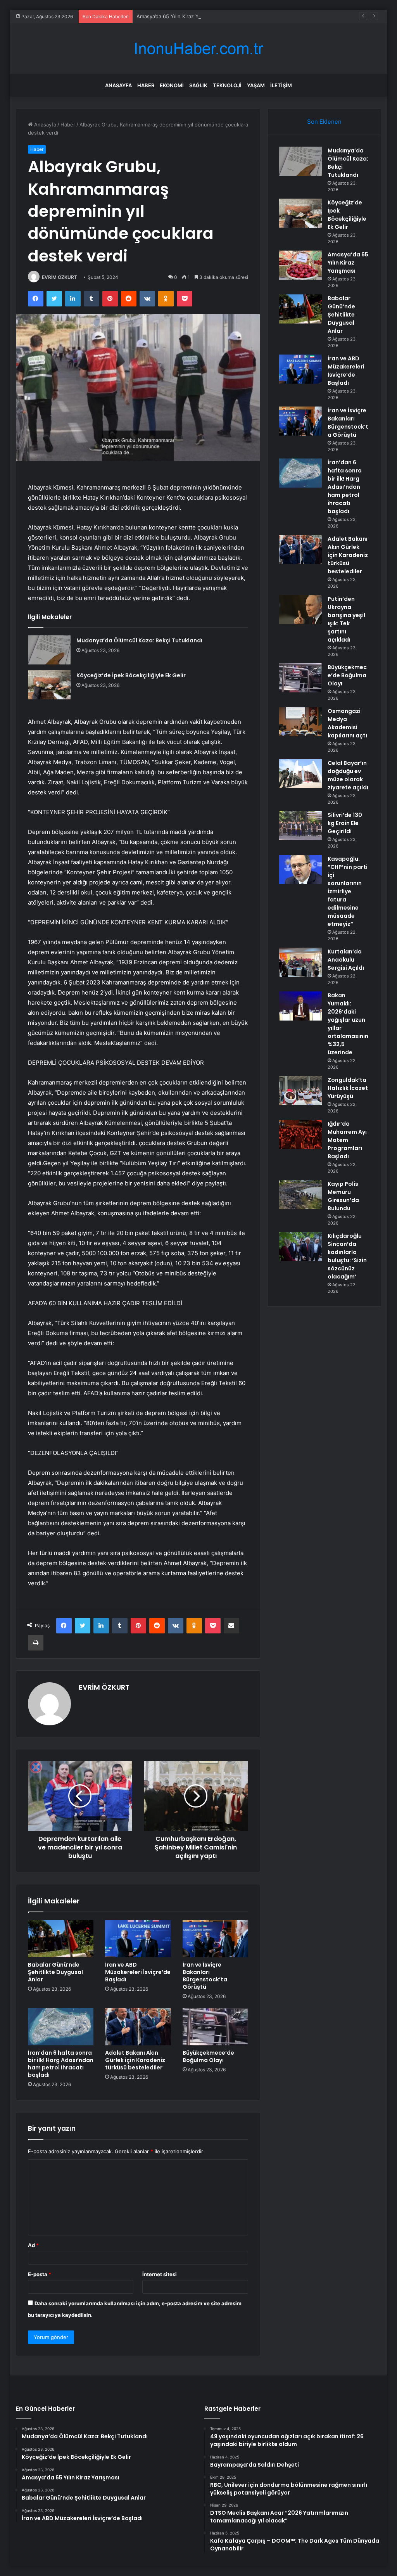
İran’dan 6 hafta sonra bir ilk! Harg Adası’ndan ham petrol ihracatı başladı (61, 2064)
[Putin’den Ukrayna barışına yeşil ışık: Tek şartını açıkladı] (300, 610)
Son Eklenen (324, 122)
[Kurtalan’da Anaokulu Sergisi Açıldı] (300, 962)
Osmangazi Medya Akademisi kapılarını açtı (347, 723)
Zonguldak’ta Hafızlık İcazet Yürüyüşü (348, 1088)
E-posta (40, 2274)
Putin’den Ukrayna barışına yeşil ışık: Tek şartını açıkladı (346, 619)
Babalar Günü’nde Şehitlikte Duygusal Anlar (55, 1972)
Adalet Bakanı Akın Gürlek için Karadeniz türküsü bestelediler (135, 2060)
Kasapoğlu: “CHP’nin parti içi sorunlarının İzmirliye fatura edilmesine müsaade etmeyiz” (348, 891)
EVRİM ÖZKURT (60, 277)
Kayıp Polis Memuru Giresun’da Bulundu (343, 1196)
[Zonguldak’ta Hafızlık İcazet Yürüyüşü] (300, 1091)
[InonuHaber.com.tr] (198, 49)
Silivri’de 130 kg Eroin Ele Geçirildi (345, 823)
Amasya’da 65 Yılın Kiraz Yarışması (177, 16)
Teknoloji (227, 85)
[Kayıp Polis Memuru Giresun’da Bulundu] (300, 1195)
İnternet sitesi (160, 2274)
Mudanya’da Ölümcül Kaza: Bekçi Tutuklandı (139, 640)
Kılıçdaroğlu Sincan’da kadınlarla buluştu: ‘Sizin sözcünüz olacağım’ (347, 1256)
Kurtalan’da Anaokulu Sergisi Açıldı (346, 960)
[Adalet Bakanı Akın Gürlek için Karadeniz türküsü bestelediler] (138, 2027)
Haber (146, 85)
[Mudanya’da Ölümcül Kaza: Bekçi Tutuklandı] (49, 650)
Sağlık (198, 85)
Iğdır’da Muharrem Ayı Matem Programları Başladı (347, 1140)
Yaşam (256, 85)
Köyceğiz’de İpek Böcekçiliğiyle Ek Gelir (131, 675)
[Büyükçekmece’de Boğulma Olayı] (216, 2027)
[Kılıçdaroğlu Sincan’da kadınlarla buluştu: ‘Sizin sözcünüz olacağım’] (300, 1246)
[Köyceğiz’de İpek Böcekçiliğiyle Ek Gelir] (49, 685)
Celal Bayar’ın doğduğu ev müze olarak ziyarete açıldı (348, 775)
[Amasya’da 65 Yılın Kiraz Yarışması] (300, 265)
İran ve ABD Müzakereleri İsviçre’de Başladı (138, 1972)
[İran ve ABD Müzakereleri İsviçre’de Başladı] (138, 1939)
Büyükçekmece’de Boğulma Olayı (208, 2056)
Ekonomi (172, 85)
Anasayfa (118, 85)
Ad (33, 2245)
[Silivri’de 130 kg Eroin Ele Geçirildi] (300, 826)
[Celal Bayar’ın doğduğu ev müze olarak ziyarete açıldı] (300, 774)
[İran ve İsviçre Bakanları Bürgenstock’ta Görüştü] (216, 1939)
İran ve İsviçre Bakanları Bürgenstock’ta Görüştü (205, 1976)
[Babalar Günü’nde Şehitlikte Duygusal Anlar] (61, 1939)
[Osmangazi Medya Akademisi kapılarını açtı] (300, 722)
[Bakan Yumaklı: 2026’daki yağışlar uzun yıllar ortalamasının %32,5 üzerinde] (300, 1006)
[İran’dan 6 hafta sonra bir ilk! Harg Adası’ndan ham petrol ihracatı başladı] (61, 2027)
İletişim (281, 85)
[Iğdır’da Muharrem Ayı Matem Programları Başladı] (300, 1134)
